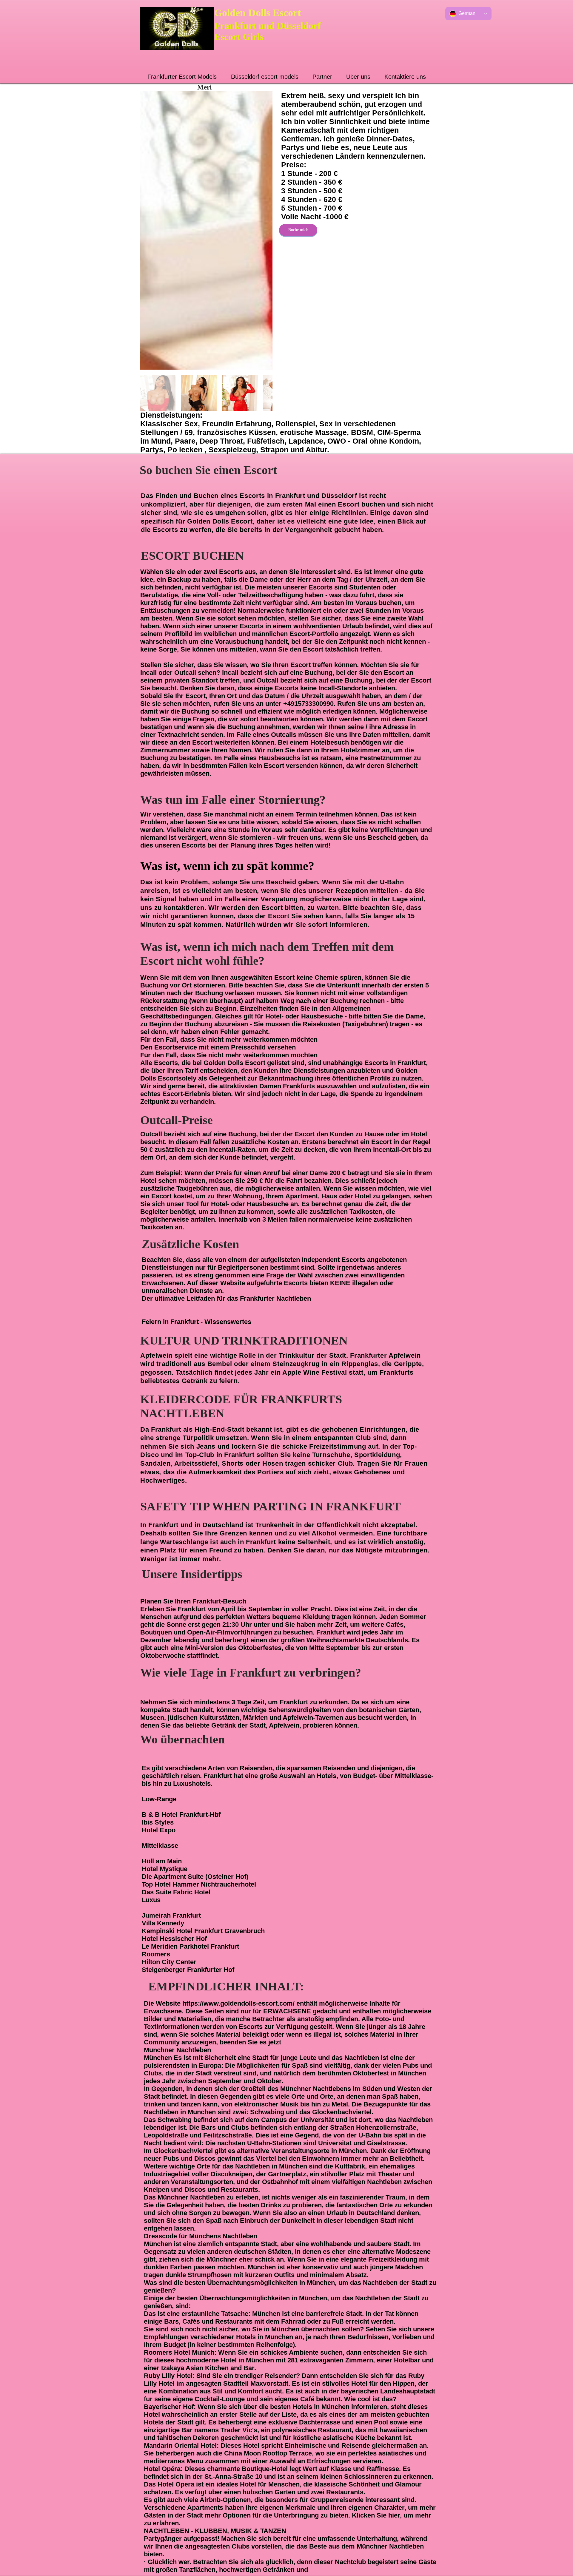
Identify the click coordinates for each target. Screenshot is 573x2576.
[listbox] (468, 14)
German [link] (467, 13)
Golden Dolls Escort (258, 13)
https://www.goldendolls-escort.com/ (238, 2003)
